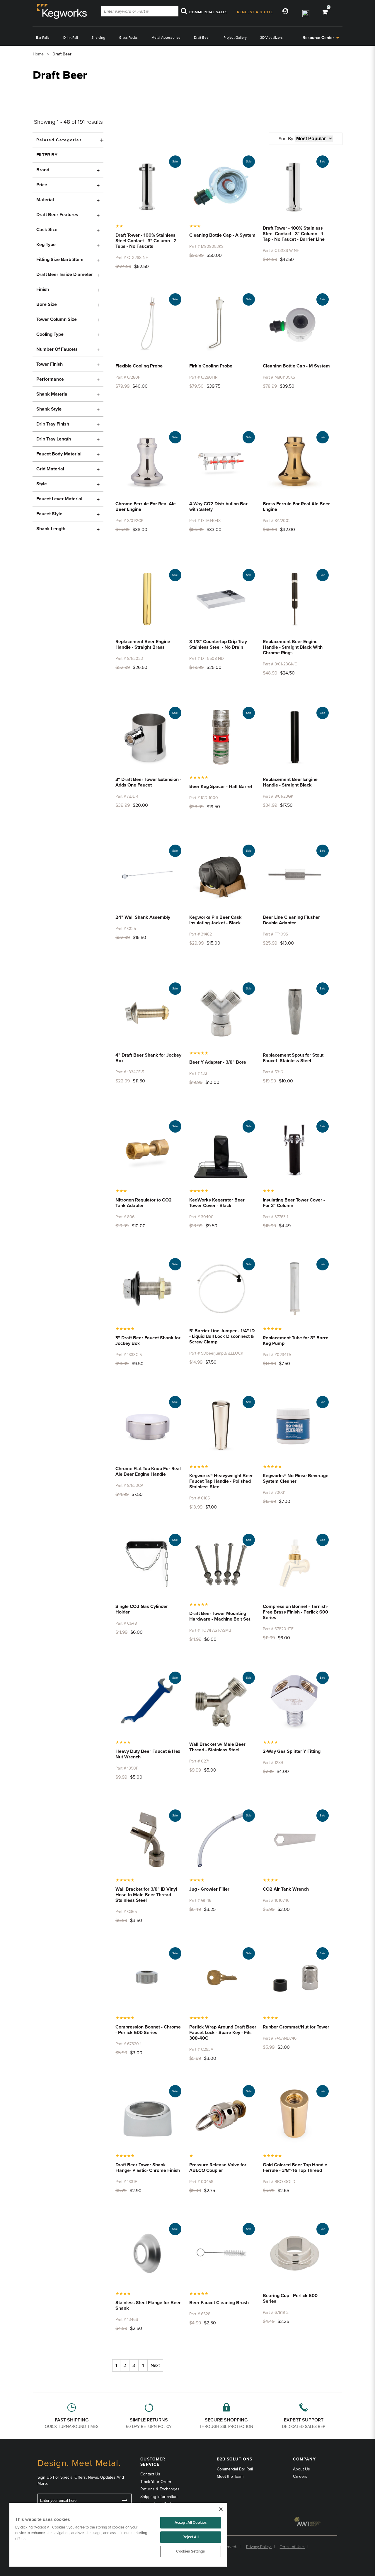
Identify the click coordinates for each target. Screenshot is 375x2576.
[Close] (221, 2509)
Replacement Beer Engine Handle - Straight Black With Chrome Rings (293, 647)
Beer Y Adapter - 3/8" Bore (218, 1062)
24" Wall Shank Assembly (143, 917)
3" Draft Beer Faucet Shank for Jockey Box (148, 1341)
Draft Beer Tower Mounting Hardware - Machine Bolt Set (220, 1616)
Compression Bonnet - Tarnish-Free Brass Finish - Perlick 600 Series (295, 1612)
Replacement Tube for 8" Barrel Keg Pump (296, 1341)
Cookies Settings (190, 2551)
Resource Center (318, 38)
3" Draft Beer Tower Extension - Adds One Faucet (148, 782)
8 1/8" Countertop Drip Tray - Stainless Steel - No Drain (219, 644)
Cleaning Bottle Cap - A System (222, 235)
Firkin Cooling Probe (211, 366)
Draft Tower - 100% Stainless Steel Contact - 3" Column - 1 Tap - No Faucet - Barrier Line (294, 234)
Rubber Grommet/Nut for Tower (296, 2027)
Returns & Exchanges (160, 2489)
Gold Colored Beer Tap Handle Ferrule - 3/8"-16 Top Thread (295, 2168)
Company (304, 2459)
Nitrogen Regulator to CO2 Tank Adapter (144, 1203)
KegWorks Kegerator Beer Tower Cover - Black (217, 1203)
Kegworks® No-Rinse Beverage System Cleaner (296, 1478)
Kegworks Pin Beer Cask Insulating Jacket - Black (215, 920)
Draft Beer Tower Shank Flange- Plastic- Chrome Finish (148, 2168)
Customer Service (153, 2462)
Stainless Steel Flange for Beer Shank (148, 2305)
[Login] (286, 12)
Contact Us (150, 2474)
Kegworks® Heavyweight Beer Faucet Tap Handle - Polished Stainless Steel (221, 1481)
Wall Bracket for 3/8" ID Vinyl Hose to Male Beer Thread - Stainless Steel (146, 1895)
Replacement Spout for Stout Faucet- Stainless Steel (293, 1058)
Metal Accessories (166, 38)
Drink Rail (71, 38)
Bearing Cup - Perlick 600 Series (290, 2298)
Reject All (190, 2537)
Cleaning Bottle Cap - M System (296, 366)
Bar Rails (43, 38)
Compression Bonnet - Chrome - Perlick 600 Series (148, 2030)
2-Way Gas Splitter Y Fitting (292, 1751)
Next (155, 2365)
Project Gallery (235, 38)
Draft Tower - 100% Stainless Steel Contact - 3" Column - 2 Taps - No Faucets (146, 241)
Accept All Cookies (191, 2523)
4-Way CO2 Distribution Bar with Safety (218, 507)
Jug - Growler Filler (209, 1889)
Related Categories (59, 140)
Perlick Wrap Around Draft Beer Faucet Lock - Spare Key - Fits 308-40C (223, 2033)
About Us (301, 2469)
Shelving (98, 38)
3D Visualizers (271, 38)
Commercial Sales (208, 12)
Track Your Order (156, 2482)
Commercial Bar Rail (235, 2469)
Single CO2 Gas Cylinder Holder (142, 1609)
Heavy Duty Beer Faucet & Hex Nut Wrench (148, 1754)
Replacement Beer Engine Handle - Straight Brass (143, 644)
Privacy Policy (259, 2547)
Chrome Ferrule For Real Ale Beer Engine (146, 507)
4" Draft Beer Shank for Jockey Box (148, 1058)
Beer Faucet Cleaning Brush (219, 2303)
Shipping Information (159, 2497)
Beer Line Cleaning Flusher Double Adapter (291, 920)
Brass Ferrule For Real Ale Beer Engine (296, 507)
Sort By (286, 139)
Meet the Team (230, 2476)
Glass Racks (128, 38)
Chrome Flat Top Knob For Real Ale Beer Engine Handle (148, 1471)
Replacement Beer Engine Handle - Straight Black (290, 782)
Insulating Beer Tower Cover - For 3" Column (294, 1203)
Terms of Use (292, 2547)
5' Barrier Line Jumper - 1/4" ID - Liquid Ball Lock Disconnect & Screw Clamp (222, 1336)
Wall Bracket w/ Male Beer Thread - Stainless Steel (217, 1747)
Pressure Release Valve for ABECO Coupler (218, 2168)
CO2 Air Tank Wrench (286, 1889)
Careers (300, 2476)
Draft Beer (202, 38)
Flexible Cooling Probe (139, 366)
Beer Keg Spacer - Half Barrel (221, 787)
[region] (118, 2535)
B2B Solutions (235, 2459)
